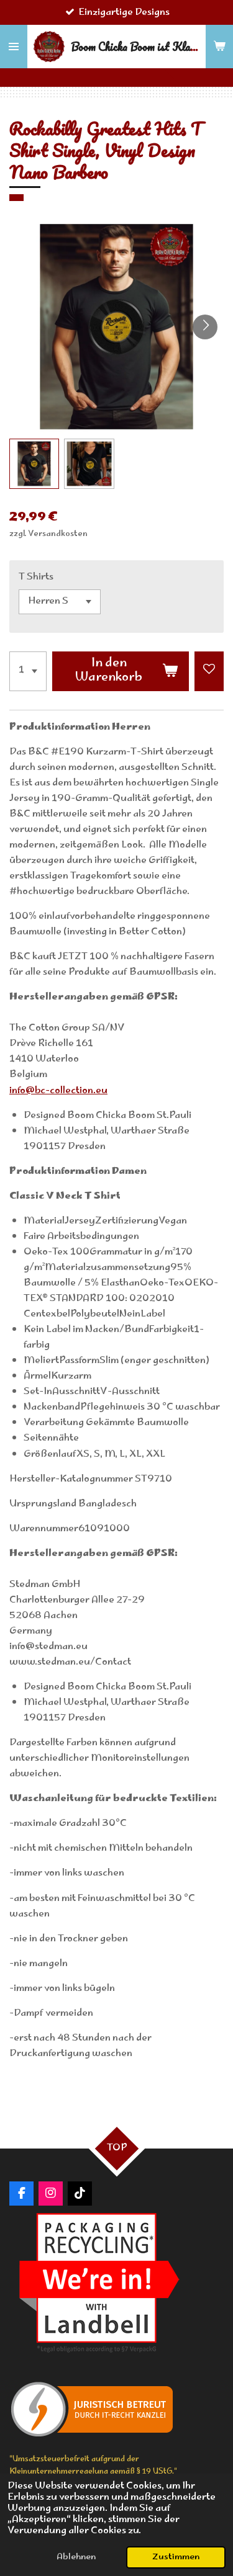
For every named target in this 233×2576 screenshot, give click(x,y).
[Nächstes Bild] (205, 327)
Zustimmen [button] (176, 2557)
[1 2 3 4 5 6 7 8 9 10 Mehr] (28, 671)
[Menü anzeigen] (14, 47)
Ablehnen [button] (76, 2557)
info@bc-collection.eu (58, 1091)
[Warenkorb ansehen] (219, 47)
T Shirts (36, 577)
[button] (34, 463)
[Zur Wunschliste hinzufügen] (209, 671)
